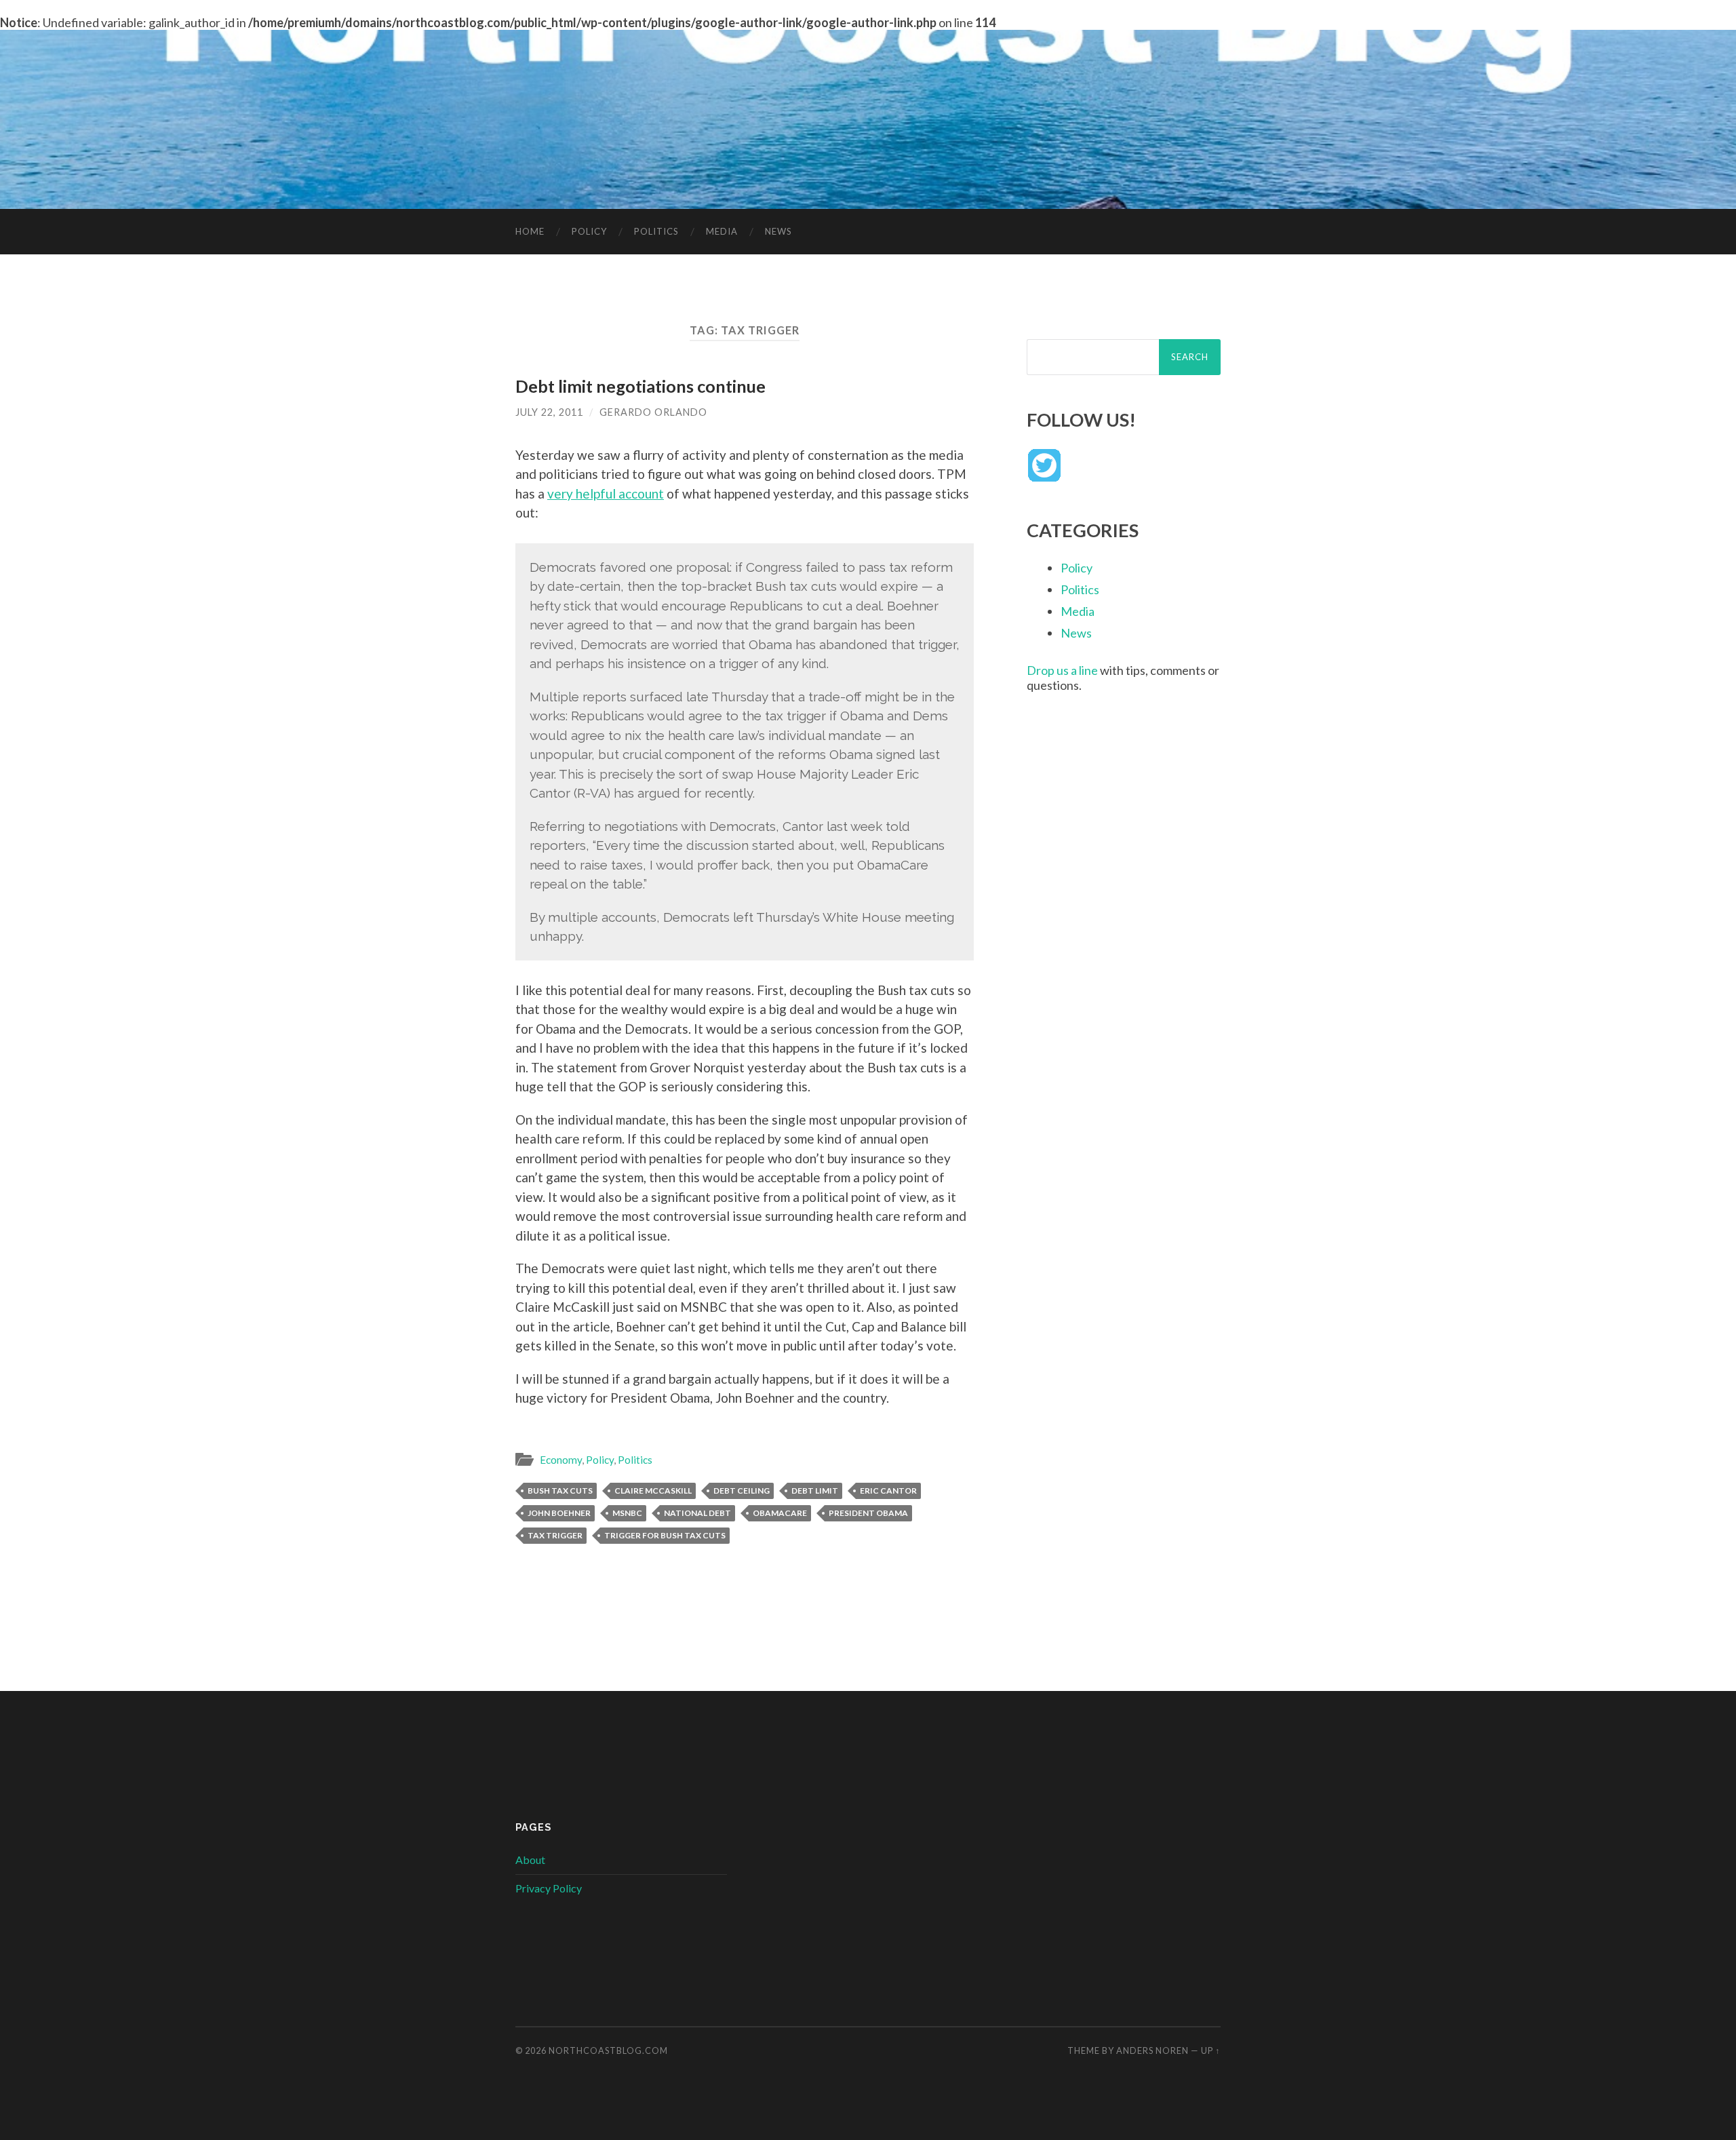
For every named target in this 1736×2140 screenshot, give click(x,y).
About (530, 1860)
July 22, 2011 (549, 412)
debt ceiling (742, 1491)
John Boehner (559, 1513)
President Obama (868, 1513)
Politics (656, 231)
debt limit (815, 1491)
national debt (697, 1513)
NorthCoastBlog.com (608, 2050)
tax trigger (555, 1535)
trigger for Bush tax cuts (665, 1535)
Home (530, 231)
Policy (589, 231)
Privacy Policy (549, 1888)
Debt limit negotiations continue (640, 386)
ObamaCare (780, 1513)
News (778, 231)
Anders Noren (1152, 2050)
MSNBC (627, 1513)
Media (722, 231)
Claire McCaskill (653, 1491)
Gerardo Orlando (653, 412)
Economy (561, 1460)
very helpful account (606, 493)
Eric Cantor (888, 1491)
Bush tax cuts (560, 1491)
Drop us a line (1062, 670)
